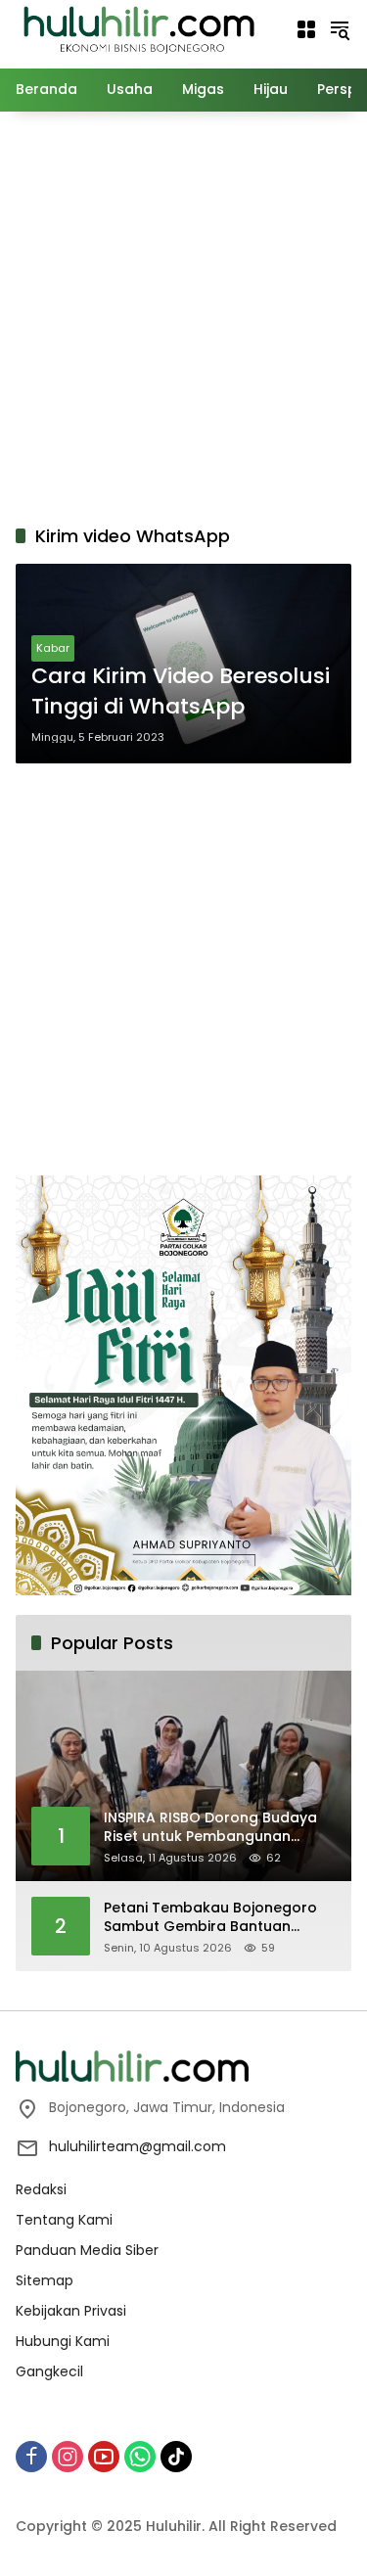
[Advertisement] (183, 315)
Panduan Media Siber (87, 2250)
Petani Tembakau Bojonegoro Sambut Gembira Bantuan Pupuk (210, 1918)
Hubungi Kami (63, 2341)
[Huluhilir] (138, 28)
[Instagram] (68, 2457)
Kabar (53, 648)
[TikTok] (176, 2457)
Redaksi (41, 2189)
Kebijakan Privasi (71, 2311)
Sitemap (45, 2280)
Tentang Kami (64, 2220)
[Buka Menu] (306, 29)
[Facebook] (31, 2457)
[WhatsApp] (140, 2457)
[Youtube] (104, 2457)
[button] (340, 29)
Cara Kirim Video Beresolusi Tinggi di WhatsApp (181, 691)
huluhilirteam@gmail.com (138, 2146)
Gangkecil (49, 2371)
